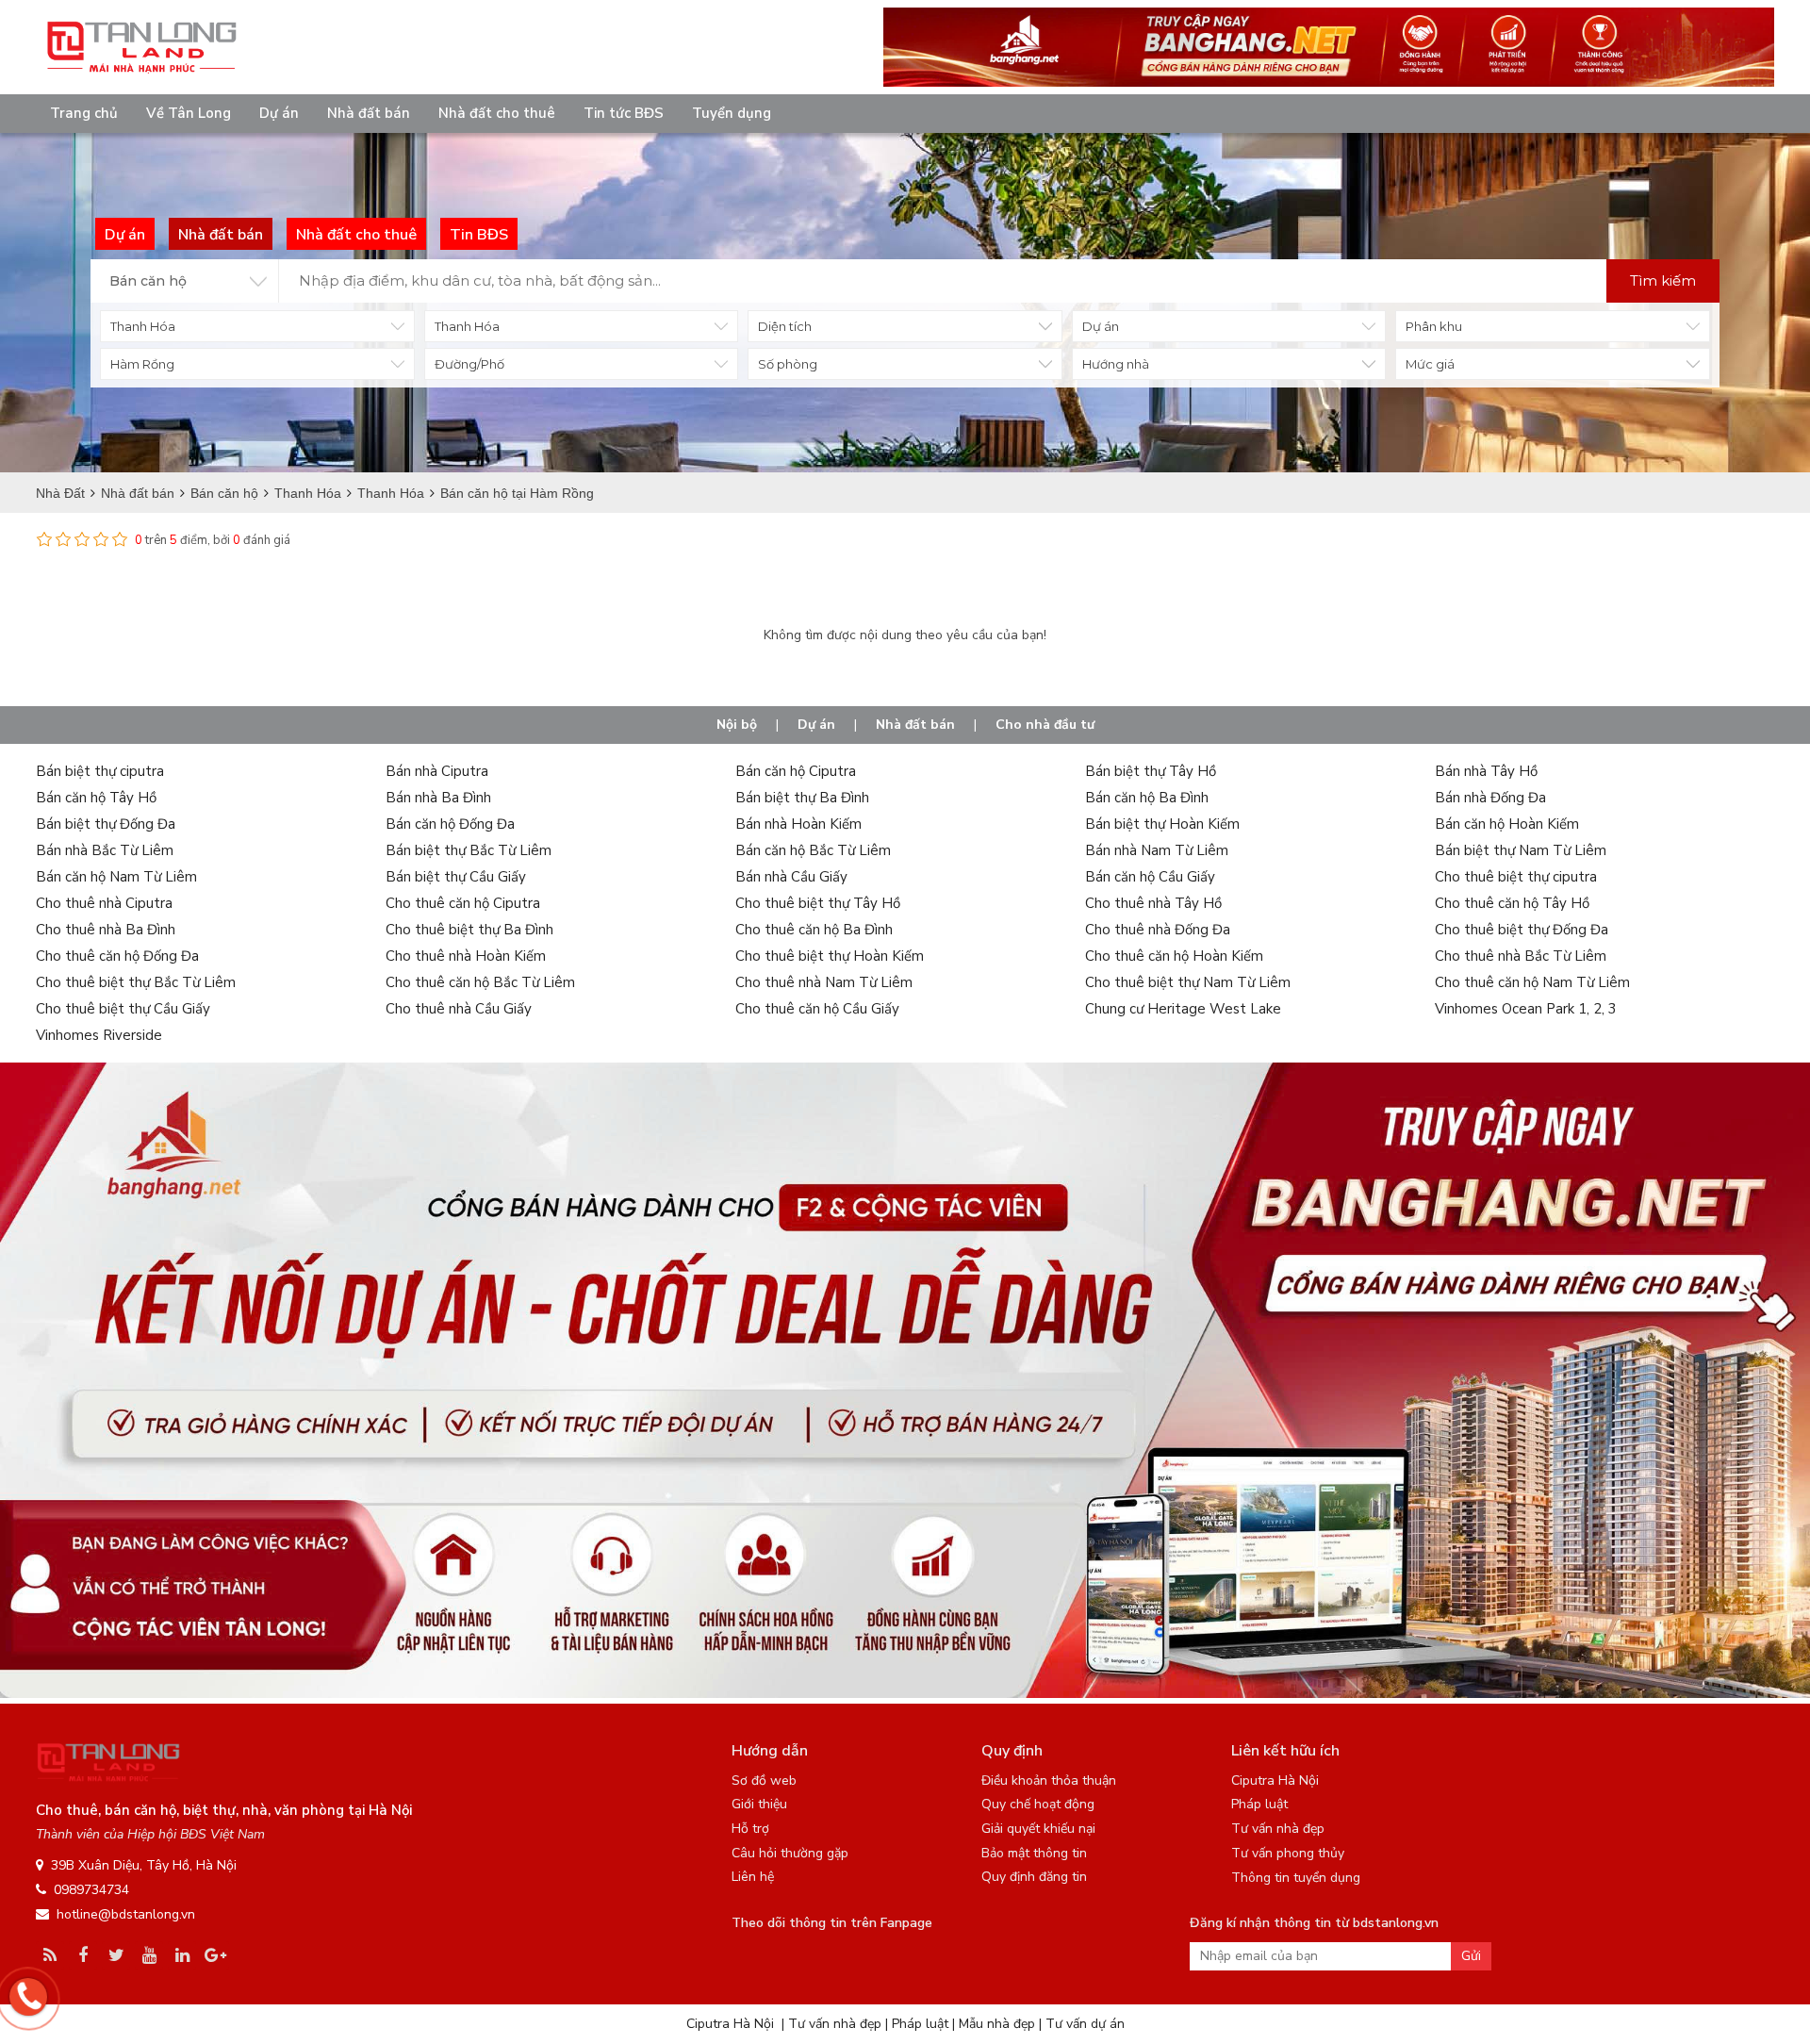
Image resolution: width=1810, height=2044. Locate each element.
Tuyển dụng (732, 113)
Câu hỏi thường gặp (790, 1853)
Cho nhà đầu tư (1045, 725)
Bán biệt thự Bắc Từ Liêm (469, 850)
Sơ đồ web (764, 1780)
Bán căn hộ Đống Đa (450, 824)
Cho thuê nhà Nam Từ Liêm (824, 982)
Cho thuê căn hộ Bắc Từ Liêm (480, 982)
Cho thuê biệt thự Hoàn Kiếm (830, 956)
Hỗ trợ (750, 1829)
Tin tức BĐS (624, 113)
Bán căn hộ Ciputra (796, 771)
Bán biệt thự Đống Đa (106, 824)
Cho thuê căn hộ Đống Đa (117, 956)
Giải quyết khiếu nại (1038, 1829)
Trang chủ (84, 113)
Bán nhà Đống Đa (1490, 798)
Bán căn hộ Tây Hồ (96, 798)
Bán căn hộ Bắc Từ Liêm (813, 850)
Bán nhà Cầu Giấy (791, 877)
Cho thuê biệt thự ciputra (1516, 877)
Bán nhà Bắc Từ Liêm (105, 850)
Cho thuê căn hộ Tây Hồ (1512, 903)
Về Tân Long (189, 113)
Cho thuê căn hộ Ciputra (463, 903)
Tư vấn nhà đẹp (1278, 1829)
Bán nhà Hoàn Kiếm (798, 824)
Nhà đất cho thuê (497, 113)
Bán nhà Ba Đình (438, 798)
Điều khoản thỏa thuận (1049, 1780)
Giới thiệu (759, 1804)
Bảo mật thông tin (1034, 1853)
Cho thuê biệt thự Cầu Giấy (123, 1009)
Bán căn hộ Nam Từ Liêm (116, 877)
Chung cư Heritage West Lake (1183, 1009)
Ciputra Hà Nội (1275, 1780)
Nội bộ (737, 725)
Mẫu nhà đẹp (997, 2024)
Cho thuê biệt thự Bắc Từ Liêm (136, 982)
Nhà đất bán (369, 113)
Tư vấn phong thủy (1288, 1853)
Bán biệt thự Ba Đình (802, 798)
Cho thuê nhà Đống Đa (1158, 930)
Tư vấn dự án (1085, 2024)
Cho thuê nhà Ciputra (104, 903)
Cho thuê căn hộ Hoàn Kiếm (1174, 956)
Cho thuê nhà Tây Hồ (1153, 903)
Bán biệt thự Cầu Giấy (456, 877)
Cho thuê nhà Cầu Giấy (459, 1009)
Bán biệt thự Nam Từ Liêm (1521, 850)
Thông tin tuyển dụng (1296, 1878)
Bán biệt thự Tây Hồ (1151, 771)
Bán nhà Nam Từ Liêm (1157, 850)
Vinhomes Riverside (99, 1035)
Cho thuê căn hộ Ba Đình (814, 930)
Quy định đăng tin (1034, 1877)
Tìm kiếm (1663, 280)
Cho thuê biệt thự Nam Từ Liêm (1188, 982)
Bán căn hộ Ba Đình (1147, 798)
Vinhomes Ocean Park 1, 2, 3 (1526, 1009)
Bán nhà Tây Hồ (1486, 771)
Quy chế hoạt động (1038, 1804)
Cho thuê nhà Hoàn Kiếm (466, 956)
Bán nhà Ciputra (437, 771)
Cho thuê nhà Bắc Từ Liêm (1521, 956)
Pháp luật (1259, 1804)
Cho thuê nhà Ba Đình (106, 930)
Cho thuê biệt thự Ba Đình (469, 930)
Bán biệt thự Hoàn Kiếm (1162, 824)
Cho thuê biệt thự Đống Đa (1522, 930)
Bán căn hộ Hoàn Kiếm (1507, 824)
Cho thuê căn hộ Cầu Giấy (817, 1009)
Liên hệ (753, 1877)
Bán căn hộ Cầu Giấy (1150, 877)
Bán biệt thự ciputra (100, 771)
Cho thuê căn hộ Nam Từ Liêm (1532, 982)
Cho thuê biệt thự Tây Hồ (818, 903)
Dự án (279, 113)
